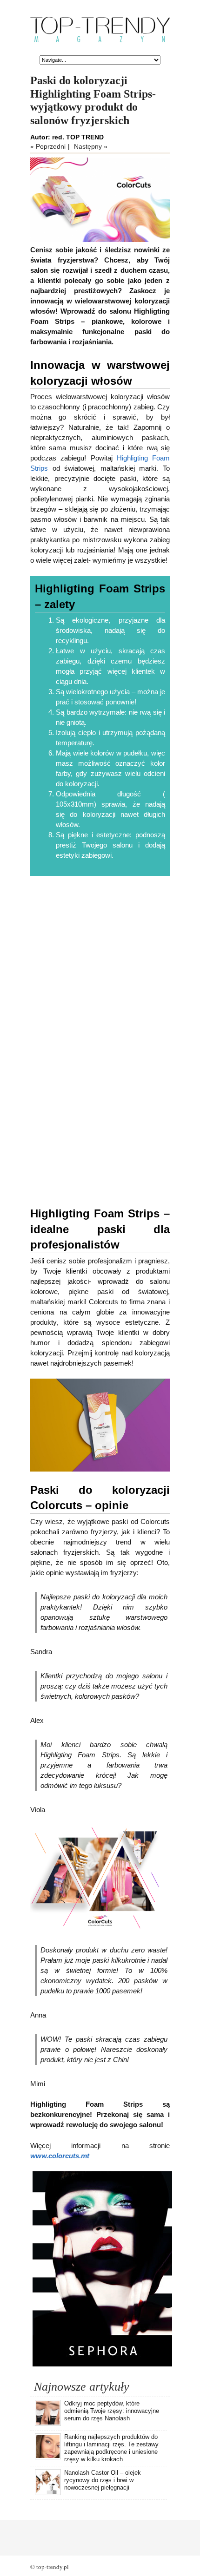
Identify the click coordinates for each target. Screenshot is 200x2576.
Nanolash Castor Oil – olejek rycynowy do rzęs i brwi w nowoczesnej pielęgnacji (103, 2480)
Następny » (91, 146)
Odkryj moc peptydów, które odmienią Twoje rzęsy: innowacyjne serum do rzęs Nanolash (112, 2411)
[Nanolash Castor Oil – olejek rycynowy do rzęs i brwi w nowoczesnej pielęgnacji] (48, 2493)
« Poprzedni (48, 146)
